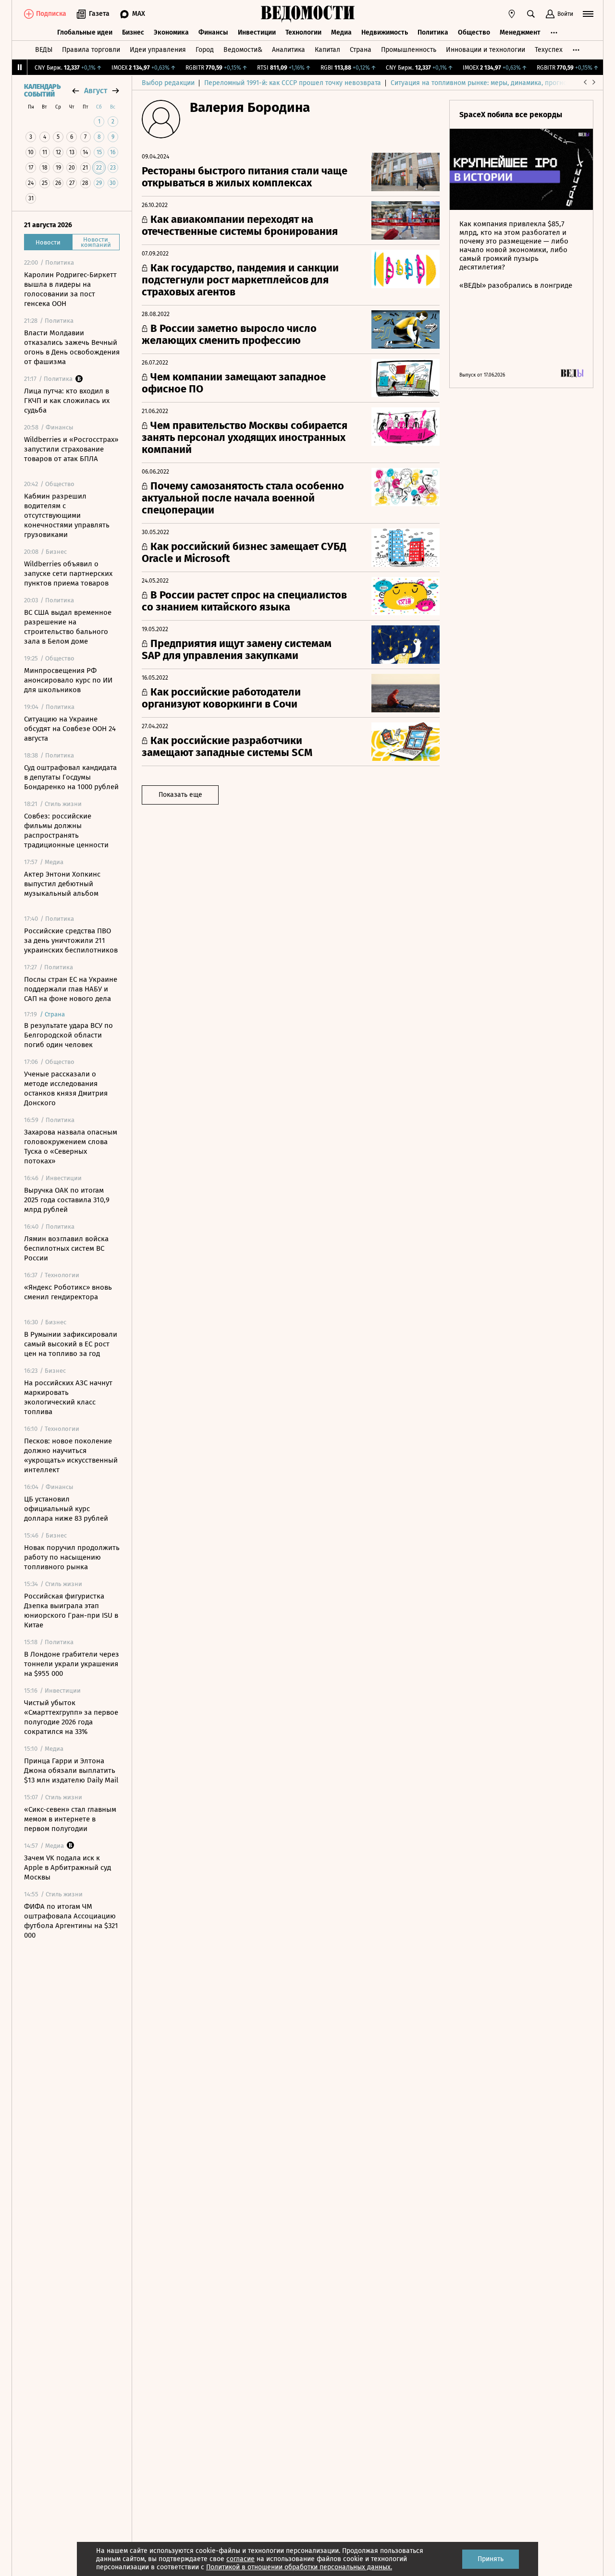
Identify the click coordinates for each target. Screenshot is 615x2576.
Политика (433, 32)
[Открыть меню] (588, 14)
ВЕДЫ (44, 50)
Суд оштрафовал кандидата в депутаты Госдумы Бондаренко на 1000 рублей (71, 777)
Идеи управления (158, 50)
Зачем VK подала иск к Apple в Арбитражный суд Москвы (68, 1868)
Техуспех (549, 50)
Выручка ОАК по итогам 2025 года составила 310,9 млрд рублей (67, 1200)
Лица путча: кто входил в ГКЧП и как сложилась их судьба (67, 401)
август (96, 91)
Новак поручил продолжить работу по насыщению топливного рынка (72, 1557)
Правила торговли (91, 50)
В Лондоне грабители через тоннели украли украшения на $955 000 (72, 1664)
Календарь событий (42, 91)
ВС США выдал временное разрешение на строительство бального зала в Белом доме (68, 627)
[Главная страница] (307, 14)
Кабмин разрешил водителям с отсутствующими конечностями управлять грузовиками (67, 515)
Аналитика (289, 50)
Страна (361, 50)
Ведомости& (243, 50)
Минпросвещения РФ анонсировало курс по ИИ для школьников (68, 680)
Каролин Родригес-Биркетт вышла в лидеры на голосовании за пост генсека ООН (70, 289)
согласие (240, 2559)
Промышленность (409, 50)
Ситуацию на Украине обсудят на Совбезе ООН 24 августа (70, 729)
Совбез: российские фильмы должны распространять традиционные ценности (66, 830)
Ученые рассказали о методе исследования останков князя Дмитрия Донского (66, 1088)
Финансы (213, 32)
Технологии (303, 32)
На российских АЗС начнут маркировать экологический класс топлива (68, 1397)
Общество (474, 32)
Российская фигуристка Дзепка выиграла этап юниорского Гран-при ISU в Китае (71, 1611)
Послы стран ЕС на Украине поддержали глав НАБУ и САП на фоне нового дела (71, 989)
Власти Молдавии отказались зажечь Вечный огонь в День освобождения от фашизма (72, 347)
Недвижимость (385, 32)
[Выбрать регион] (512, 14)
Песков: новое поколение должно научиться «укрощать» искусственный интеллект (71, 1455)
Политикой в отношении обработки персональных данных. (299, 2567)
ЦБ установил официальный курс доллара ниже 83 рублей (66, 1509)
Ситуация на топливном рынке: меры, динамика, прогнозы (483, 83)
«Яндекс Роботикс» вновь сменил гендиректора (68, 1292)
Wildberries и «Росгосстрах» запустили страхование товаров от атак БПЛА (71, 449)
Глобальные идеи (85, 32)
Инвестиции (257, 32)
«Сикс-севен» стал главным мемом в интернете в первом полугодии (70, 1819)
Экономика (171, 32)
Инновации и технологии (486, 50)
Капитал (327, 50)
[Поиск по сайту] (531, 14)
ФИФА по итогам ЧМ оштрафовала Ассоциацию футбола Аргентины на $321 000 (71, 1921)
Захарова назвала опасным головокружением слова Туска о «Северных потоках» (71, 1147)
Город (205, 50)
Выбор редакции (168, 83)
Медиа (341, 32)
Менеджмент (520, 32)
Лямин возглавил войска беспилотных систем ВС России (66, 1248)
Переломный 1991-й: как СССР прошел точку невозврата (293, 83)
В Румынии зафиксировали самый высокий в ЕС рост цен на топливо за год (71, 1344)
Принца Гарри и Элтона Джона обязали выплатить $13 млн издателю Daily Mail (71, 1770)
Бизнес (133, 32)
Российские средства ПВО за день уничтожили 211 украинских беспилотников (71, 940)
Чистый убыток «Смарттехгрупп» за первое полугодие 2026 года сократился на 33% (71, 1717)
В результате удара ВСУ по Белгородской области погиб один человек (68, 1035)
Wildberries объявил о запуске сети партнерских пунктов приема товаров (68, 574)
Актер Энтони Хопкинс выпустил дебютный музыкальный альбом (62, 884)
